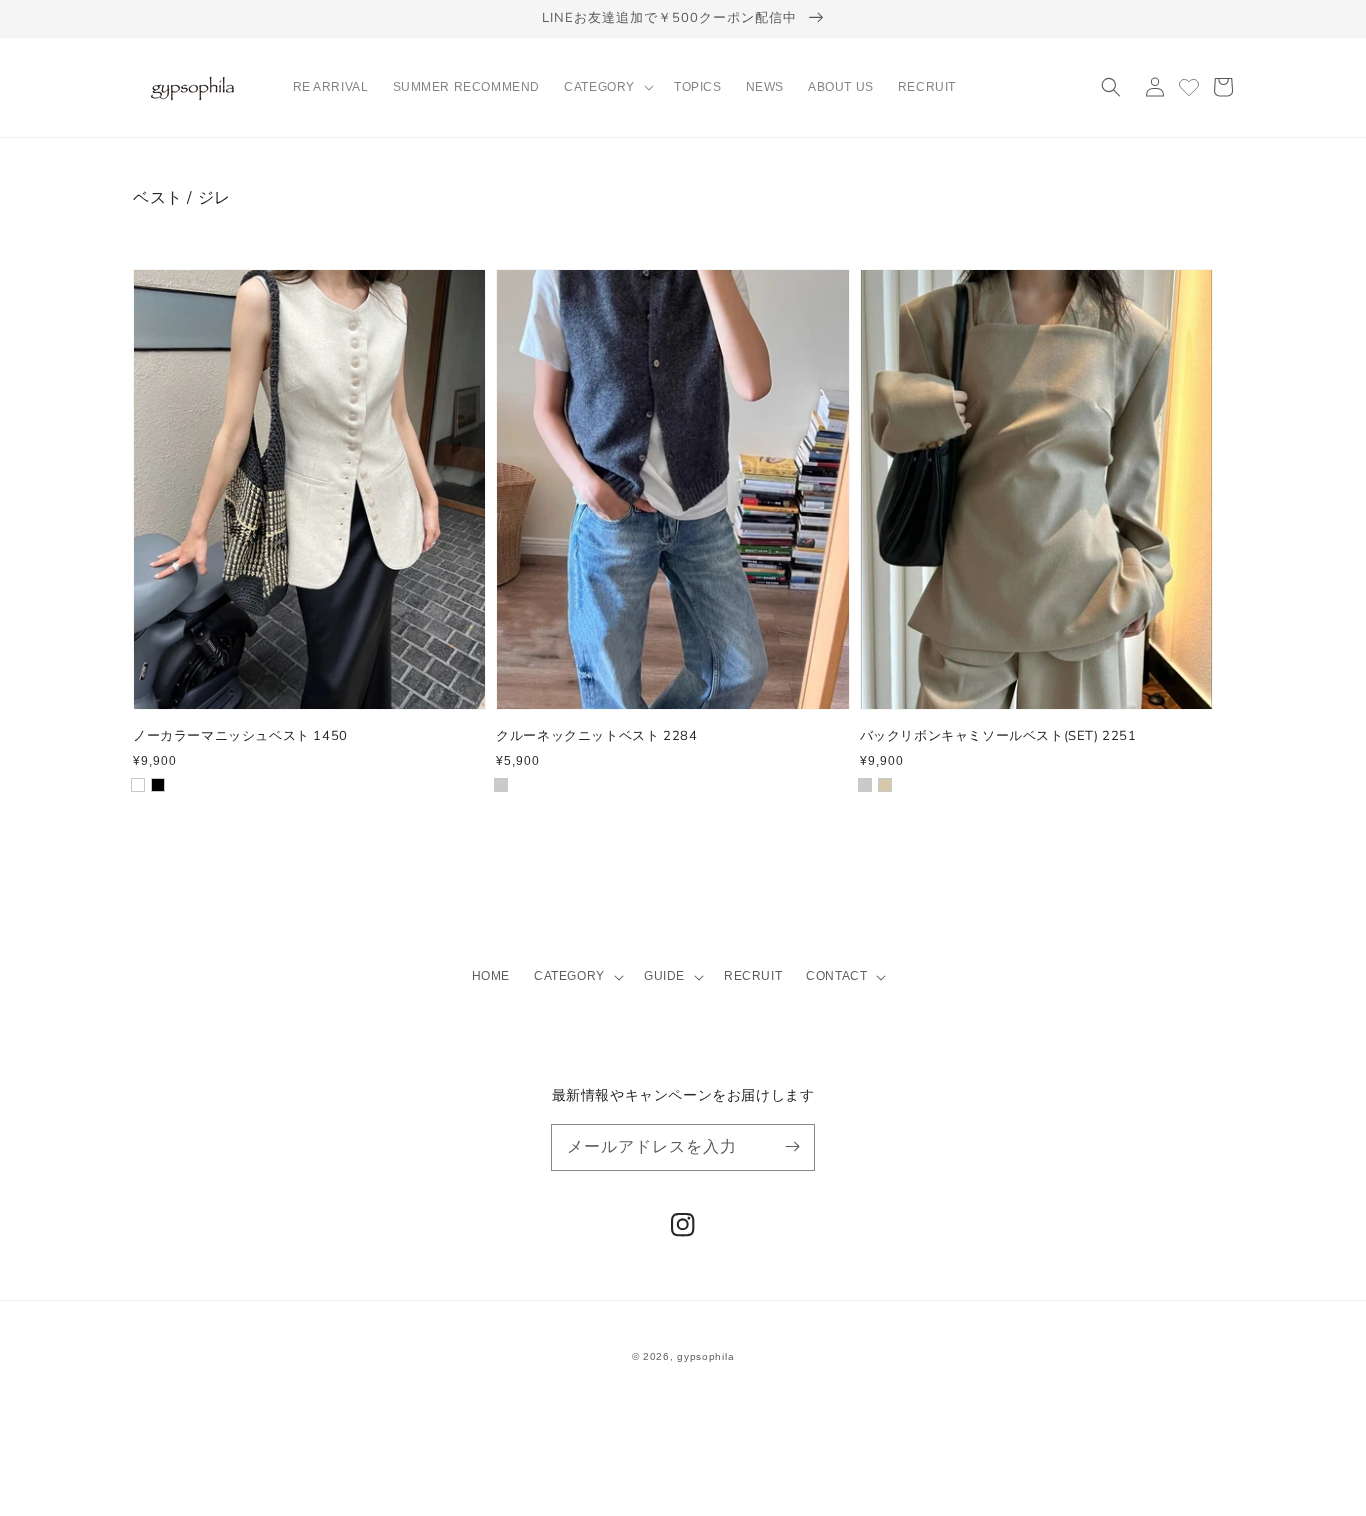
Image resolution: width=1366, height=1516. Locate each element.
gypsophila (705, 1356)
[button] (607, 88)
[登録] (792, 1147)
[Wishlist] (1189, 87)
